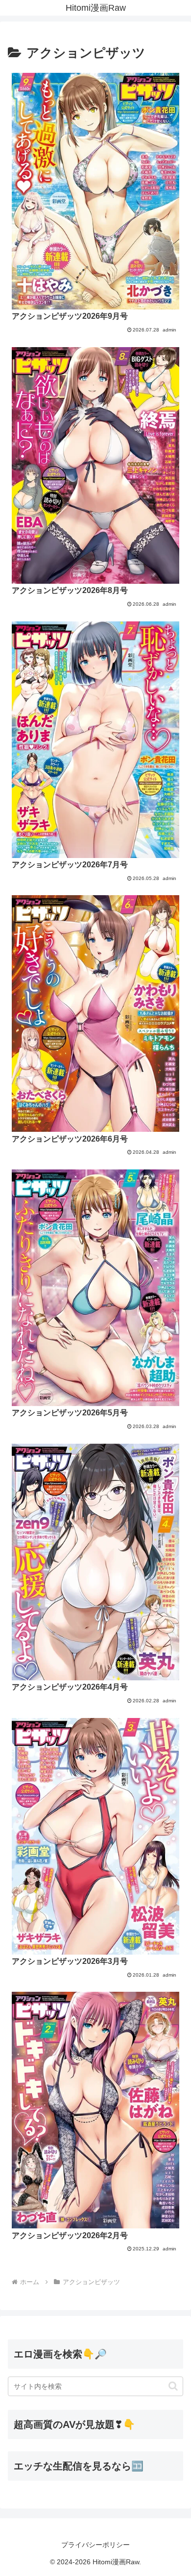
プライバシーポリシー (95, 2545)
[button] (173, 2386)
